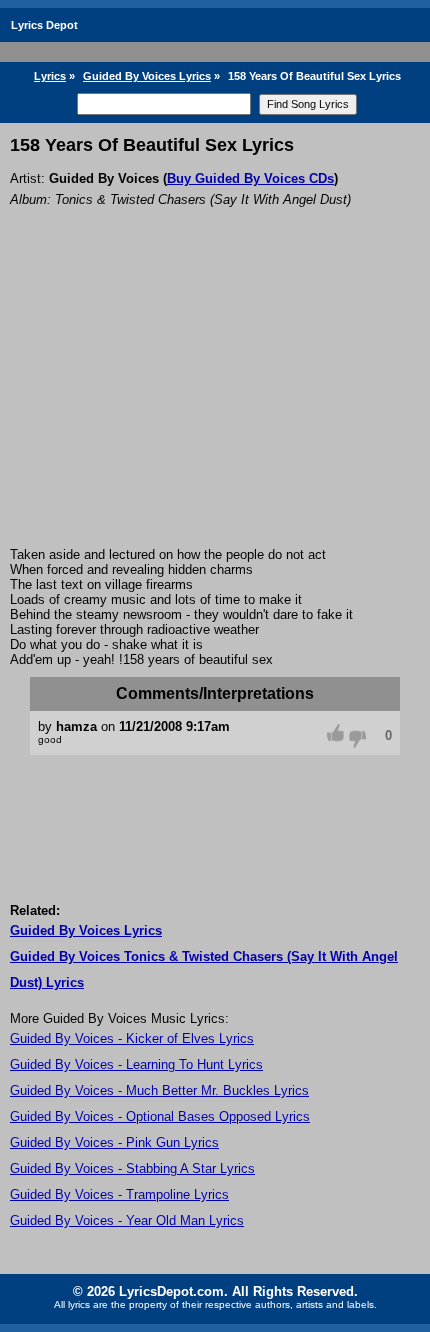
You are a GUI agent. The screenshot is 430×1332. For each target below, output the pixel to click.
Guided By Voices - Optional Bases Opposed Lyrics (160, 1116)
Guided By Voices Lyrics (147, 76)
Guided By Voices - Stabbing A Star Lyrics (132, 1168)
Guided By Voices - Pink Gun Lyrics (114, 1142)
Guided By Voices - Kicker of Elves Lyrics (132, 1038)
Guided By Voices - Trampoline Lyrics (119, 1194)
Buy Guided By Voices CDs (250, 178)
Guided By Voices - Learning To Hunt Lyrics (136, 1064)
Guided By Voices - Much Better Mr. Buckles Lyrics (159, 1090)
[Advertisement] (215, 404)
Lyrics (50, 76)
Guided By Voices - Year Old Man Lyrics (127, 1220)
